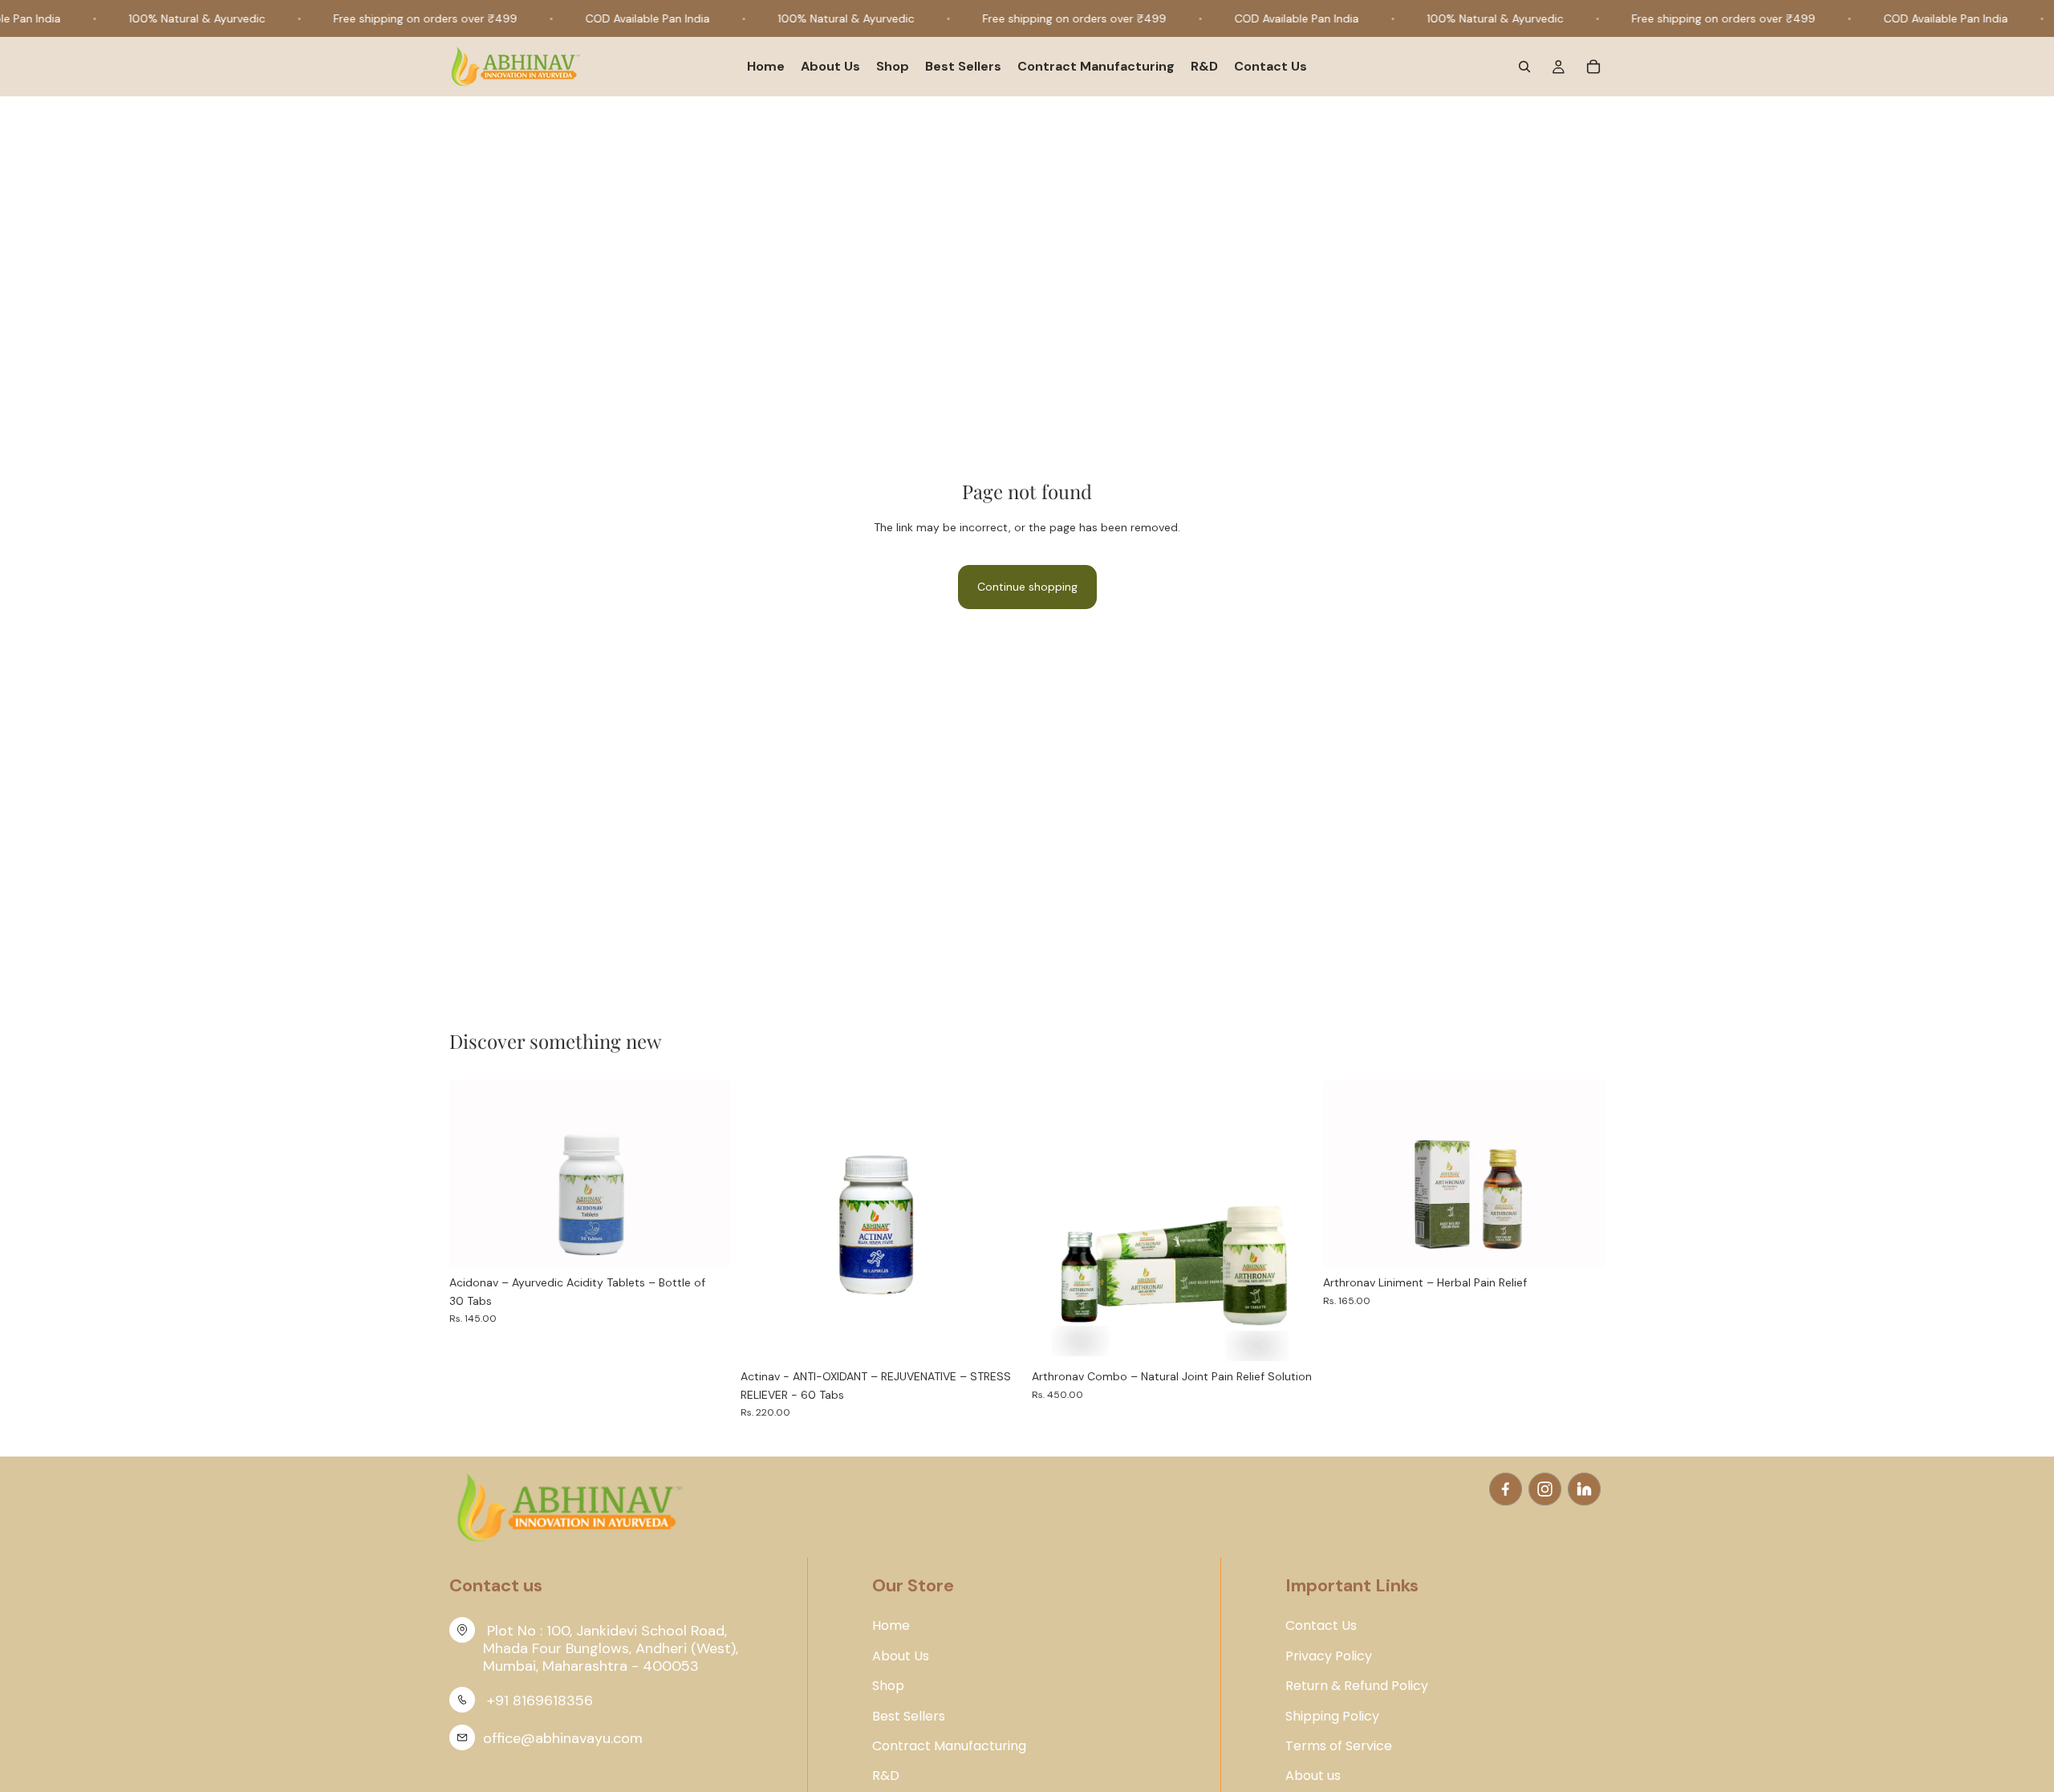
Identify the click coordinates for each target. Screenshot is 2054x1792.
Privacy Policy (1329, 1656)
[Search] (1524, 67)
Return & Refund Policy (1357, 1686)
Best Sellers (909, 1717)
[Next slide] (707, 1173)
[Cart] (1593, 67)
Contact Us (1321, 1626)
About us (1313, 1776)
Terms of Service (1339, 1746)
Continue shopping (1027, 587)
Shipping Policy (1332, 1717)
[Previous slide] (473, 1173)
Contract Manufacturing (949, 1746)
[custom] (1506, 1489)
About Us (901, 1656)
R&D (886, 1776)
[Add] (706, 1242)
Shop (888, 1686)
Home (891, 1626)
